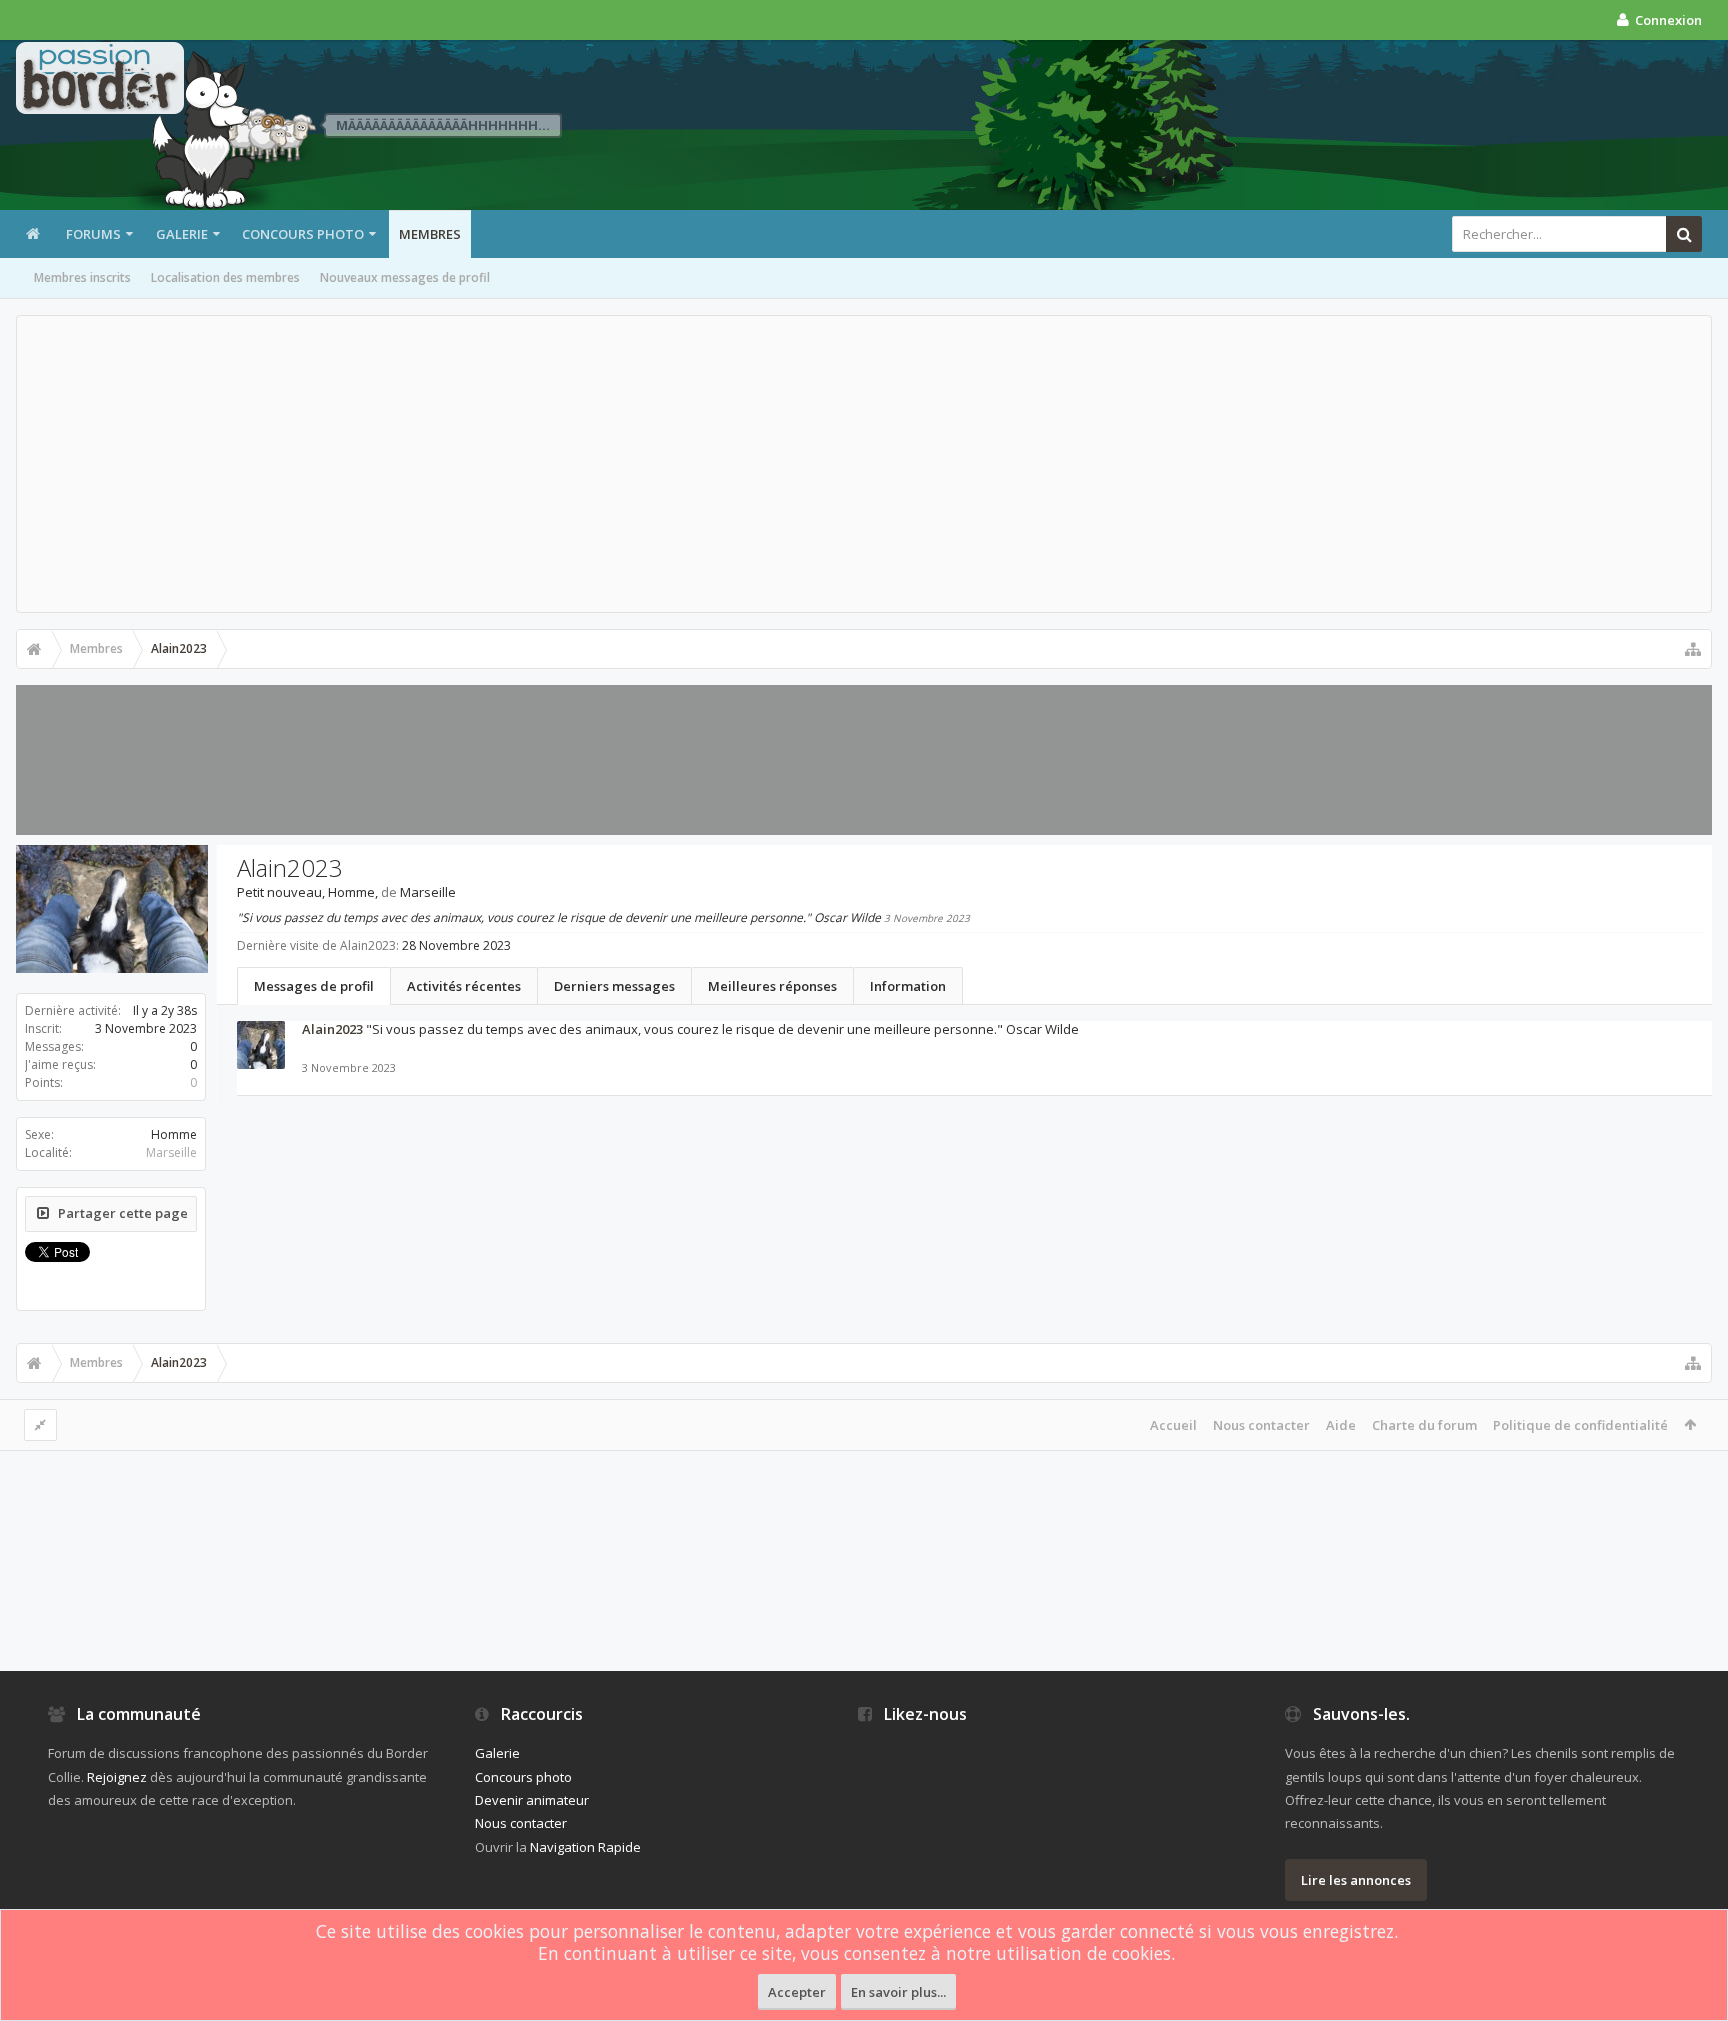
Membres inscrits (82, 277)
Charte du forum (1424, 1425)
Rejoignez (117, 1777)
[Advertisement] (864, 464)
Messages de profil (314, 986)
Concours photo (303, 234)
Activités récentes (464, 986)
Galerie (182, 234)
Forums (93, 234)
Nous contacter (1261, 1425)
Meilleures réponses (772, 986)
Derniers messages (614, 986)
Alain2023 (332, 1029)
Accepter (797, 1992)
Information (908, 986)
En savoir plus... (898, 1992)
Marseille (171, 1152)
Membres (430, 234)
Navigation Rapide (585, 1847)
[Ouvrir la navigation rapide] (1693, 649)
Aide (1341, 1425)
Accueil (1173, 1425)
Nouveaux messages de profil (405, 277)
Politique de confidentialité (1580, 1425)
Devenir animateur (532, 1800)
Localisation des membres (225, 277)
